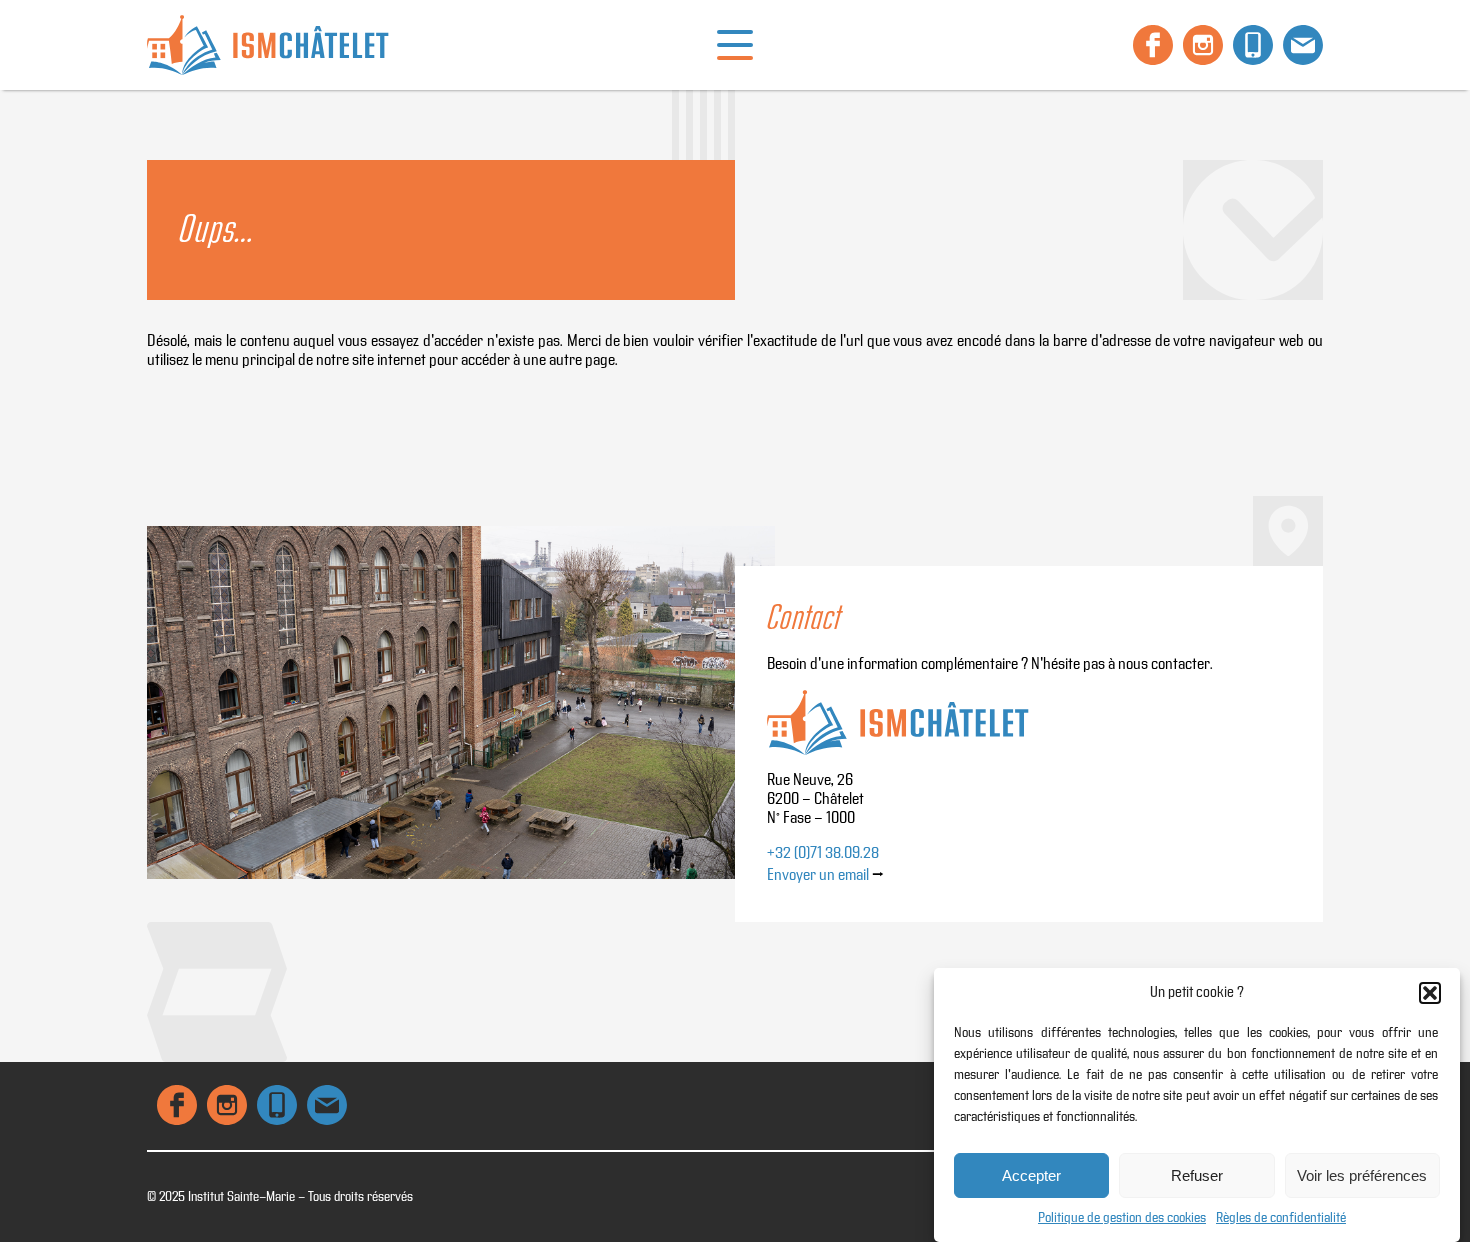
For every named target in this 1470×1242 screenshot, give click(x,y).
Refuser (1197, 1175)
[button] (1430, 993)
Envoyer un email (818, 875)
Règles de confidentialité (1281, 1218)
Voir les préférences (1362, 1175)
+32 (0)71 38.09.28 (823, 853)
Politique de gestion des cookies (1122, 1218)
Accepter (1031, 1175)
